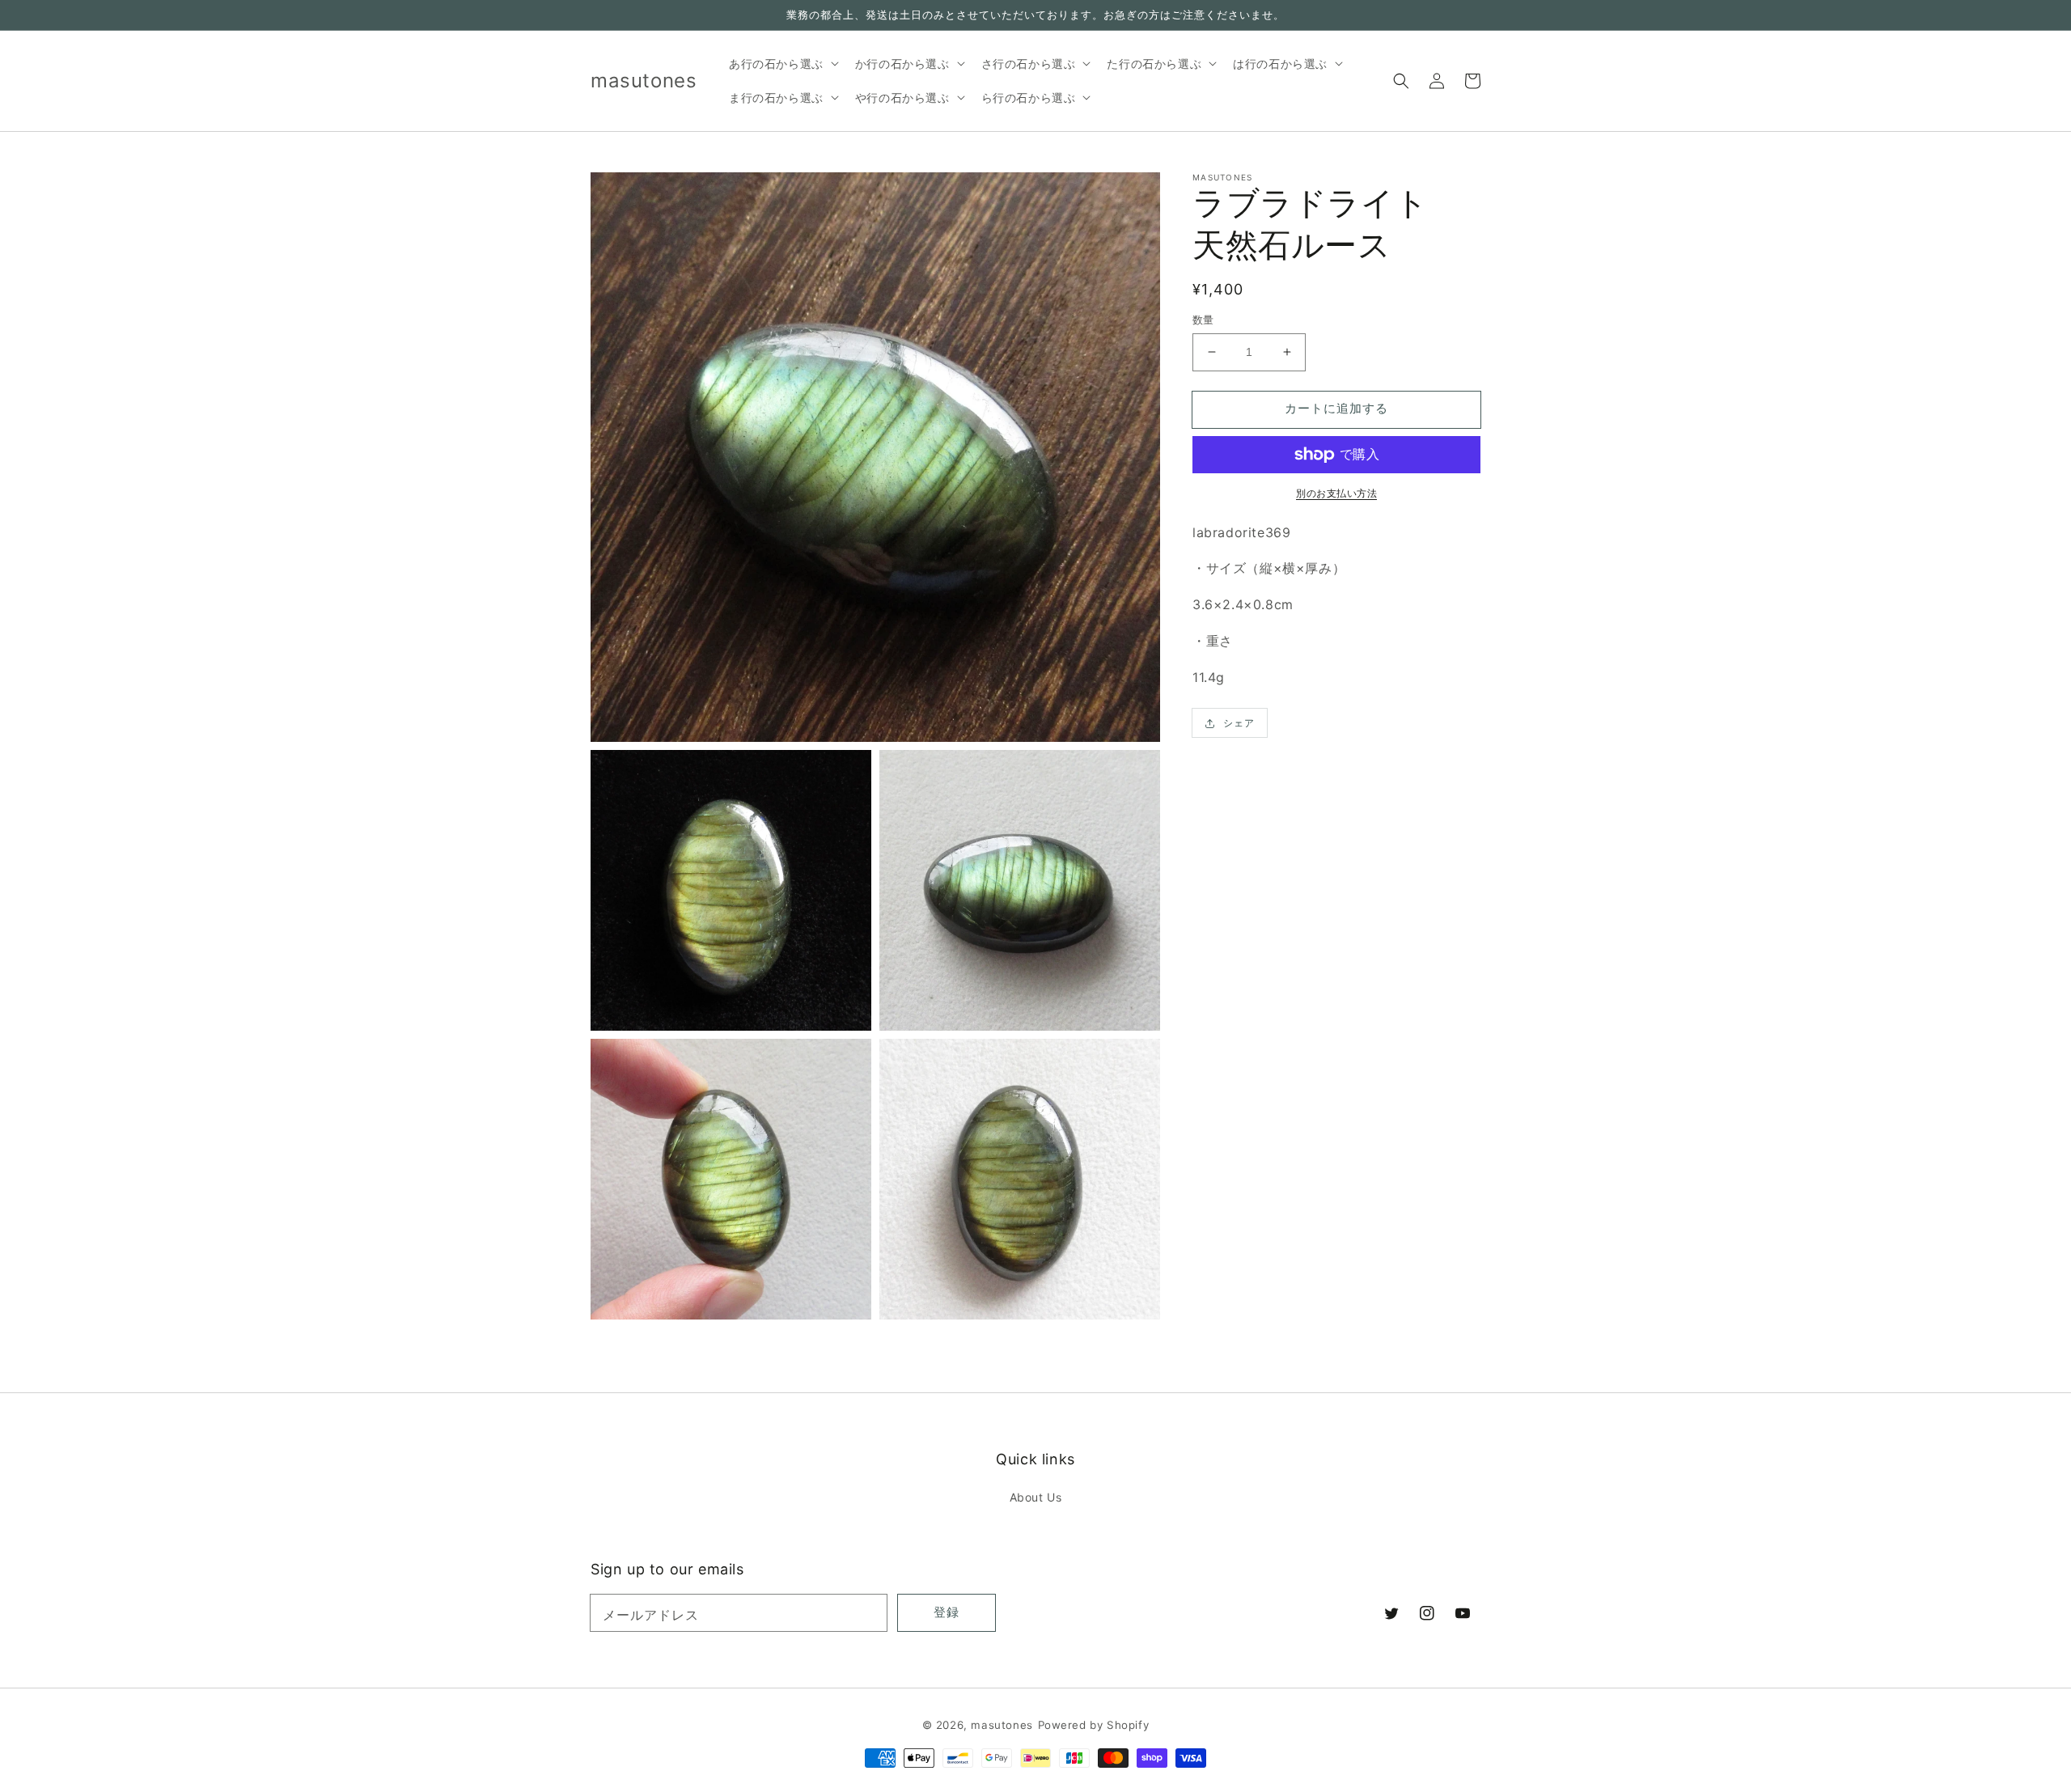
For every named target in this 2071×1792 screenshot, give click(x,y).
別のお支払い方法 (1336, 493)
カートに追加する (1336, 408)
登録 (947, 1612)
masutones (1002, 1725)
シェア (1239, 723)
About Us (1036, 1497)
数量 (1203, 320)
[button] (1401, 81)
